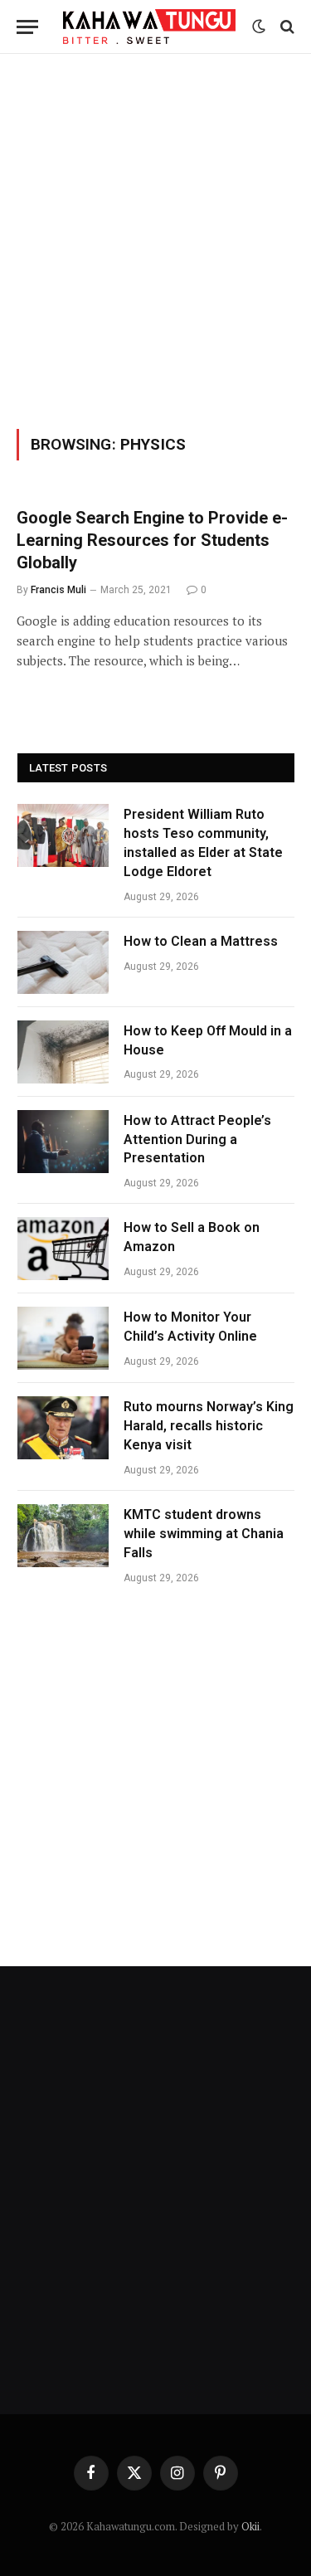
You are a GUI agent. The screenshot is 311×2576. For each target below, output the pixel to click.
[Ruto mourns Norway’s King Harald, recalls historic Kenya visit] (63, 1428)
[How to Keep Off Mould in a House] (63, 1052)
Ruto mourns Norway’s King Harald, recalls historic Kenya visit (209, 1426)
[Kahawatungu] (149, 26)
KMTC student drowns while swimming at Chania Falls (204, 1534)
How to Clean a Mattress (201, 941)
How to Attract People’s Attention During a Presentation (197, 1139)
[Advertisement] (155, 239)
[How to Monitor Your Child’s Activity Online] (63, 1338)
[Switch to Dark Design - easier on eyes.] (259, 27)
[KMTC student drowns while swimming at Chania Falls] (63, 1536)
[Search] (286, 27)
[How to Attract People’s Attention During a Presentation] (63, 1142)
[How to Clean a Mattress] (63, 962)
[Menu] (27, 27)
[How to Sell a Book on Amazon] (63, 1249)
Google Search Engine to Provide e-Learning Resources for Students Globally (152, 540)
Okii (250, 2526)
